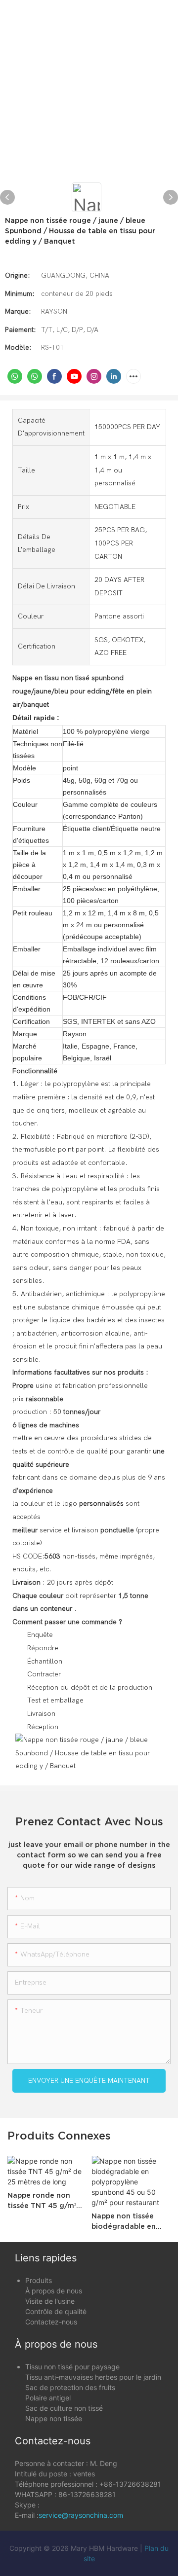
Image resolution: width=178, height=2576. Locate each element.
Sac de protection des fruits (70, 2387)
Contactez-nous (51, 2322)
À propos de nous (54, 2291)
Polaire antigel (48, 2398)
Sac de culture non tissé (64, 2408)
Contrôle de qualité (56, 2311)
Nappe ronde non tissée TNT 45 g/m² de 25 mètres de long (46, 2201)
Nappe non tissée (54, 2418)
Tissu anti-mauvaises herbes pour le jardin (93, 2377)
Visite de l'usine (50, 2301)
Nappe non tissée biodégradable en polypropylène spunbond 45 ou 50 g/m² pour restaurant (130, 2222)
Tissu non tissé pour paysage (72, 2367)
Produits (39, 2280)
